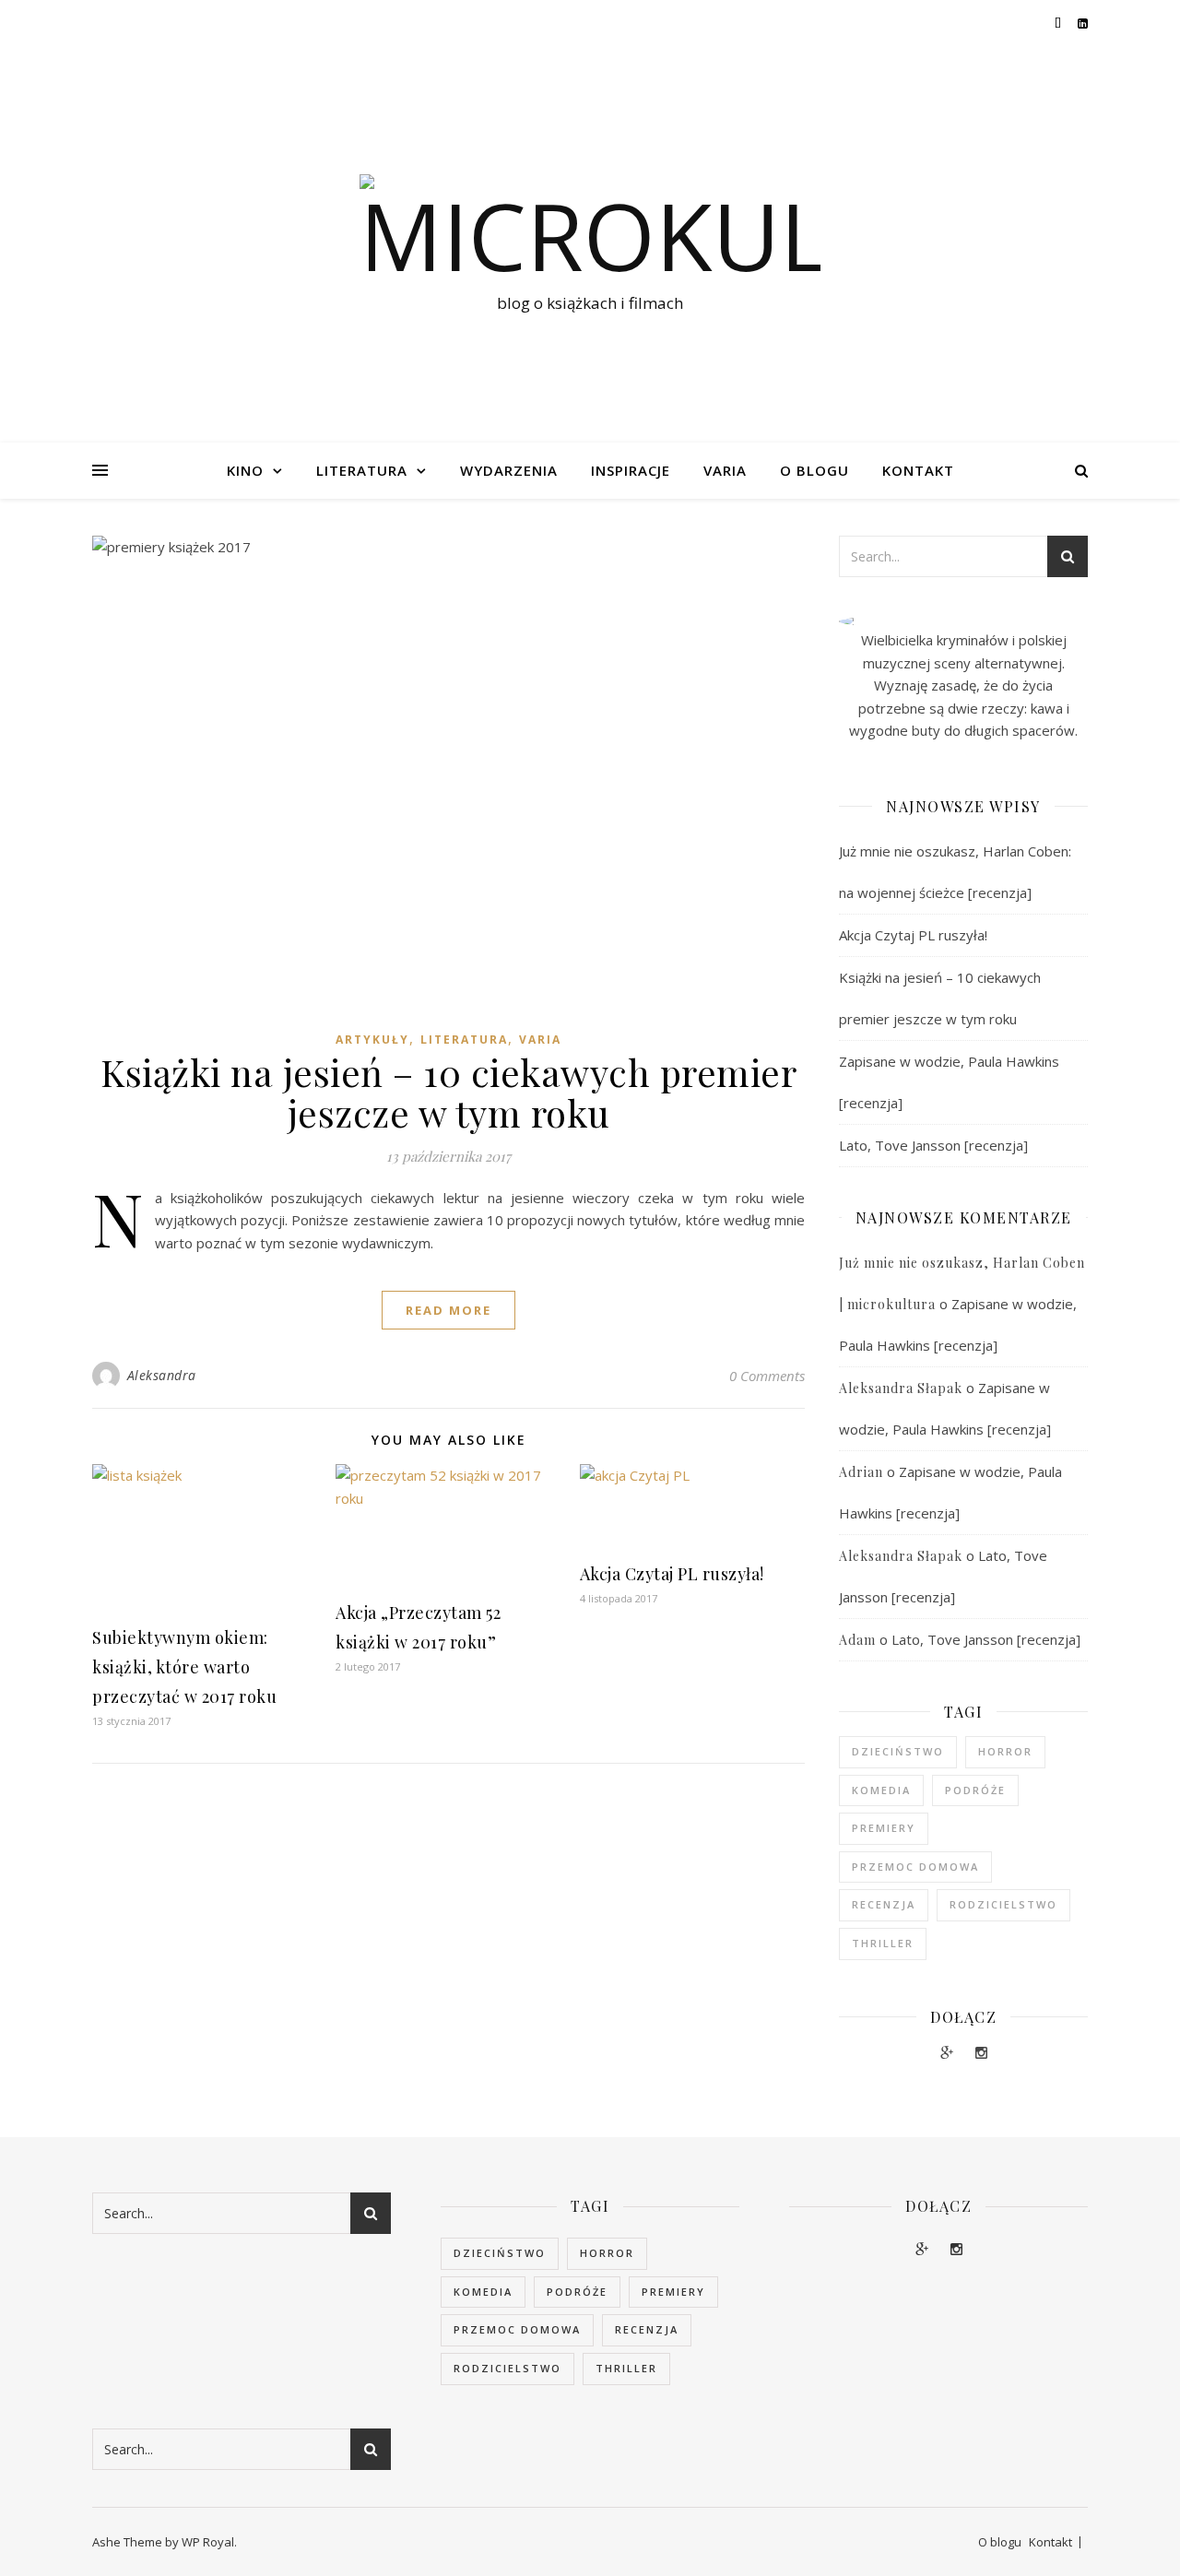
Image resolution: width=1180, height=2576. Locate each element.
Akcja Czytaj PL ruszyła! (672, 1574)
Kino (245, 470)
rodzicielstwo (1003, 1904)
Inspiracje (631, 470)
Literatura (362, 470)
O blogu (814, 470)
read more (448, 1310)
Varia (725, 470)
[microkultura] (590, 228)
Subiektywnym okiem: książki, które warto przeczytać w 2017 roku (184, 1667)
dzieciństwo (898, 1751)
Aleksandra (162, 1375)
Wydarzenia (509, 470)
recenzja (884, 1904)
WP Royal (208, 2542)
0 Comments (767, 1376)
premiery (884, 1828)
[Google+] (949, 2052)
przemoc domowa (915, 1867)
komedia (881, 1790)
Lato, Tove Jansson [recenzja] (933, 1145)
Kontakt (918, 470)
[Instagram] (981, 2052)
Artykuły (372, 1040)
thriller (883, 1943)
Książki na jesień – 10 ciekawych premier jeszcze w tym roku (448, 1092)
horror (1005, 1751)
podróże (975, 1790)
